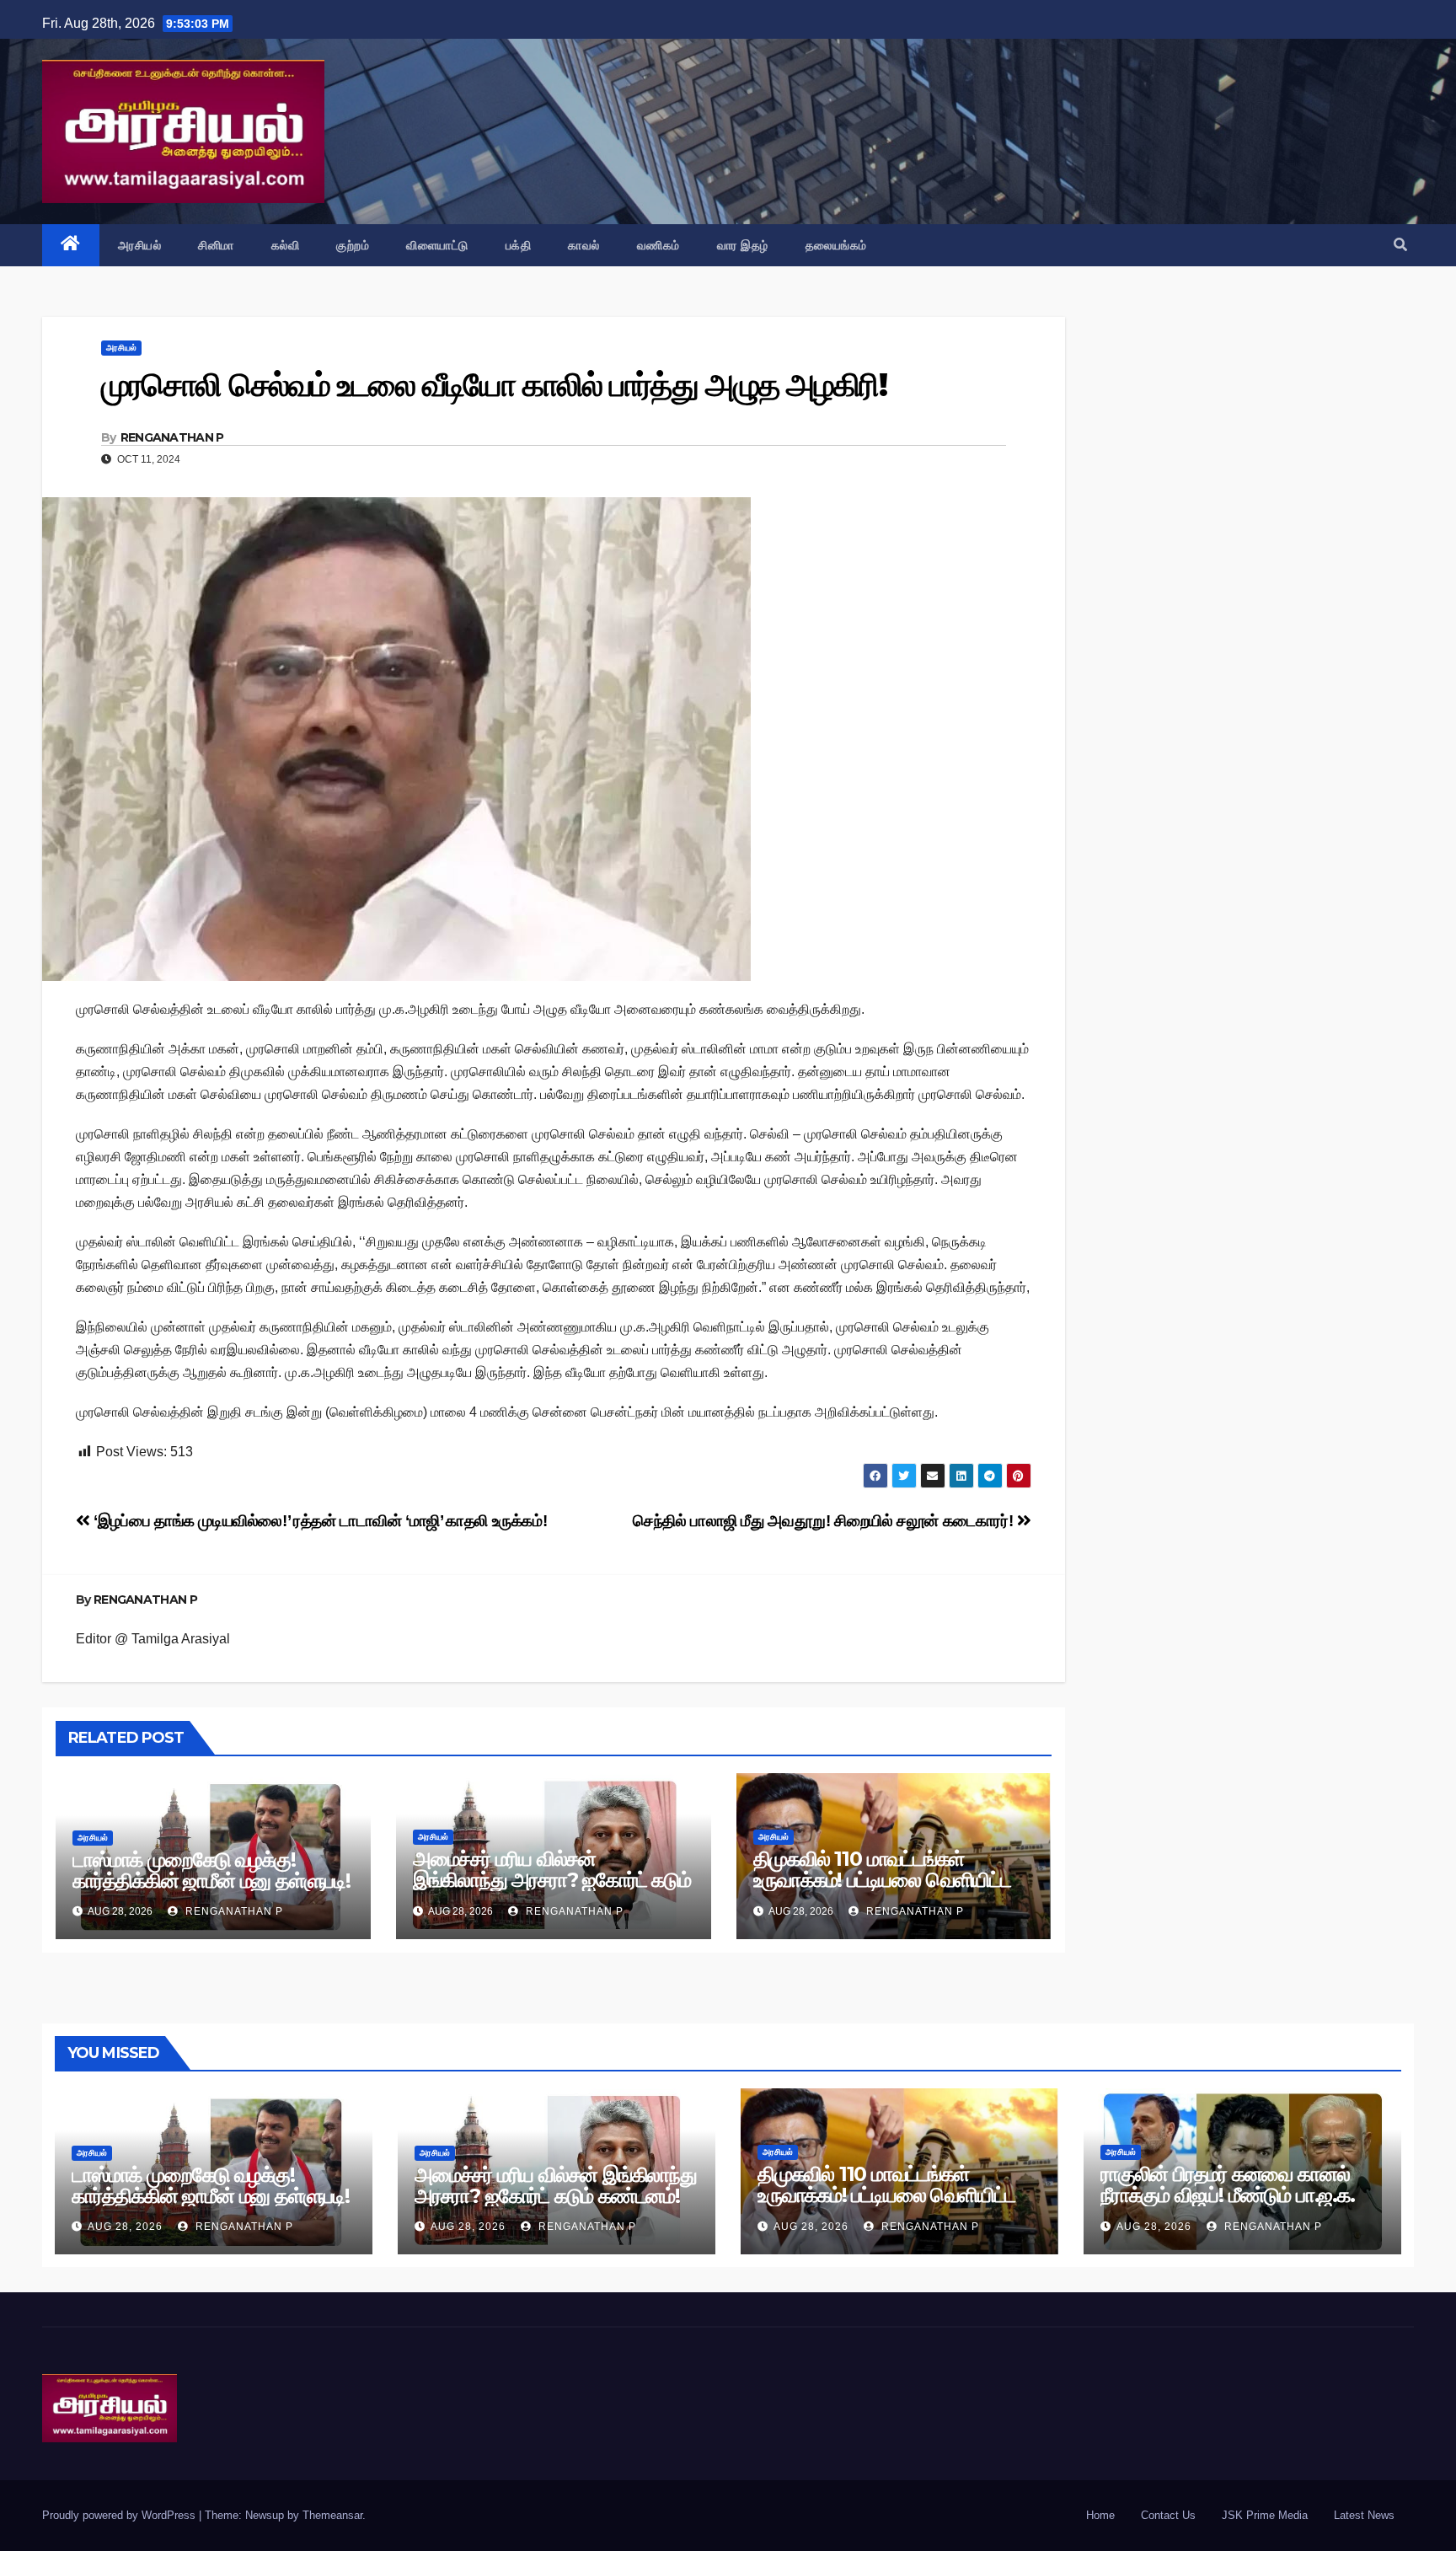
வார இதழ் (743, 245)
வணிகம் (658, 245)
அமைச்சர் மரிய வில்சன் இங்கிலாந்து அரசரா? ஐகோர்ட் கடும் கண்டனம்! (552, 1880)
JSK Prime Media (1265, 2515)
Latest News (1364, 2515)
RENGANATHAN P (172, 437)
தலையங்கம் (836, 245)
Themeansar (332, 2515)
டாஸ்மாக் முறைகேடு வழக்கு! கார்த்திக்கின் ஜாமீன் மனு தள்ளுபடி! (211, 1870)
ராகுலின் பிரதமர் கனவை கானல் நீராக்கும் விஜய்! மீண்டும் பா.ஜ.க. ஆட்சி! (1228, 2195)
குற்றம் (353, 245)
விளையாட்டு (437, 245)
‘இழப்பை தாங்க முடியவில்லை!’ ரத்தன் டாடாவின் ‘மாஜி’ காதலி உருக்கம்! (318, 1521)
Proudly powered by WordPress (120, 2515)
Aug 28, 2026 (125, 2227)
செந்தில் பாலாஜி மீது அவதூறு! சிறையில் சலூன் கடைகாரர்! (825, 1521)
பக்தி (519, 245)
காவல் (584, 245)
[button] (1400, 245)
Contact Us (1168, 2515)
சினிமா (216, 245)
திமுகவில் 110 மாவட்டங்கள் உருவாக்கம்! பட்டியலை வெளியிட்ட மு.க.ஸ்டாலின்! (882, 1880)
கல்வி (286, 245)
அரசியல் (140, 245)
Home (1100, 2515)
